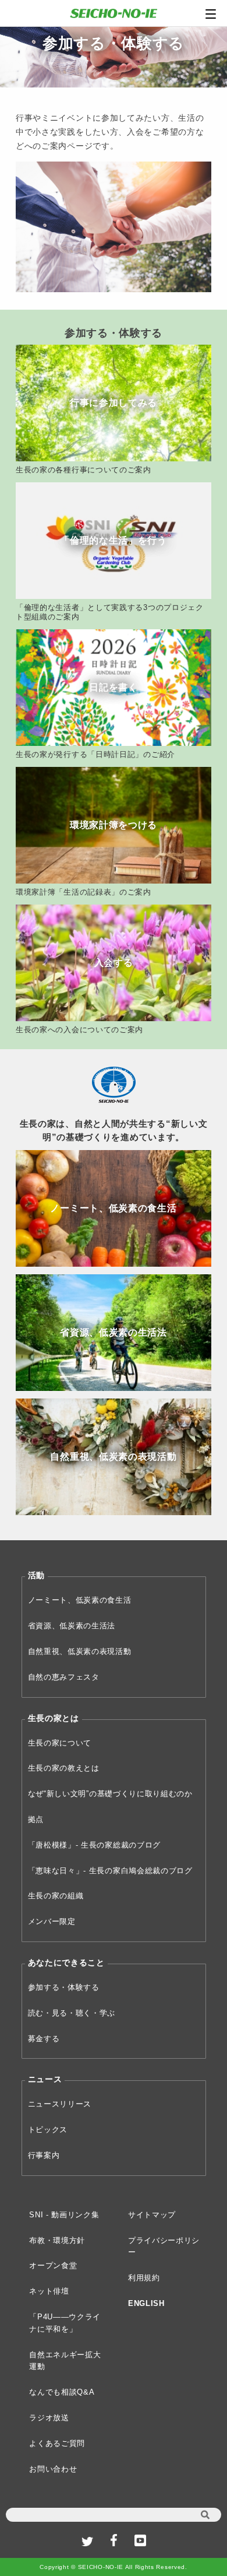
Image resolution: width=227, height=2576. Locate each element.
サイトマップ (152, 2215)
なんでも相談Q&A (62, 2392)
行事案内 (44, 2155)
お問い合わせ (53, 2469)
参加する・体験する (64, 1987)
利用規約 (144, 2278)
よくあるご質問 (57, 2443)
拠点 (36, 1819)
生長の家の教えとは (64, 1768)
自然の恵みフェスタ (64, 1677)
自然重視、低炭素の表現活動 (80, 1651)
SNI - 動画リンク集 (64, 2215)
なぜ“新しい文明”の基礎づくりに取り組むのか (110, 1794)
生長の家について (60, 1743)
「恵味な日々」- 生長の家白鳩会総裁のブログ (110, 1871)
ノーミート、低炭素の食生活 (80, 1600)
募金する (44, 2039)
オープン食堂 (53, 2265)
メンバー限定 (52, 1921)
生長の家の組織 (56, 1896)
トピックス (48, 2130)
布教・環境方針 (57, 2240)
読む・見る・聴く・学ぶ (72, 2013)
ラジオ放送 (49, 2418)
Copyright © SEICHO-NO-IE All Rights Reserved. (114, 2567)
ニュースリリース (60, 2104)
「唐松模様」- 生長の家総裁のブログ (95, 1845)
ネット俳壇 (49, 2291)
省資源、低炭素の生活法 (72, 1626)
